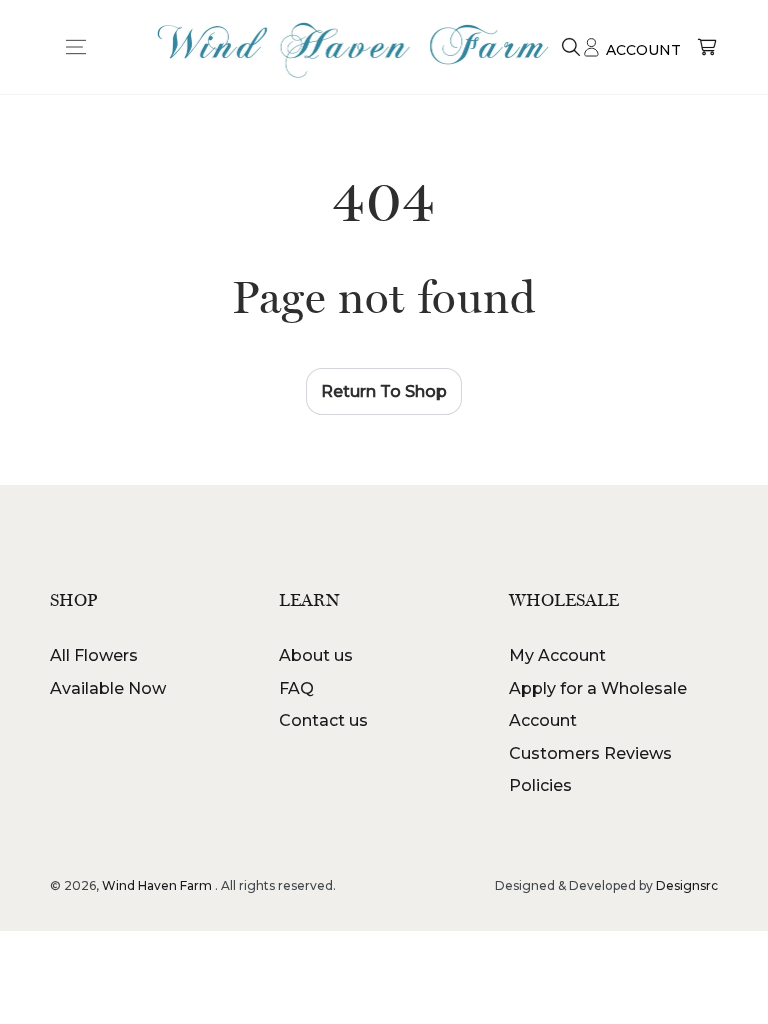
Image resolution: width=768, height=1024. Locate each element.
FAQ (296, 688)
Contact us (323, 720)
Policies (540, 785)
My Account (557, 655)
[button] (571, 47)
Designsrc (687, 885)
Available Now (108, 688)
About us (316, 655)
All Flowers (94, 655)
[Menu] (76, 47)
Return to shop (384, 391)
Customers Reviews (590, 753)
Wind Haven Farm (157, 885)
